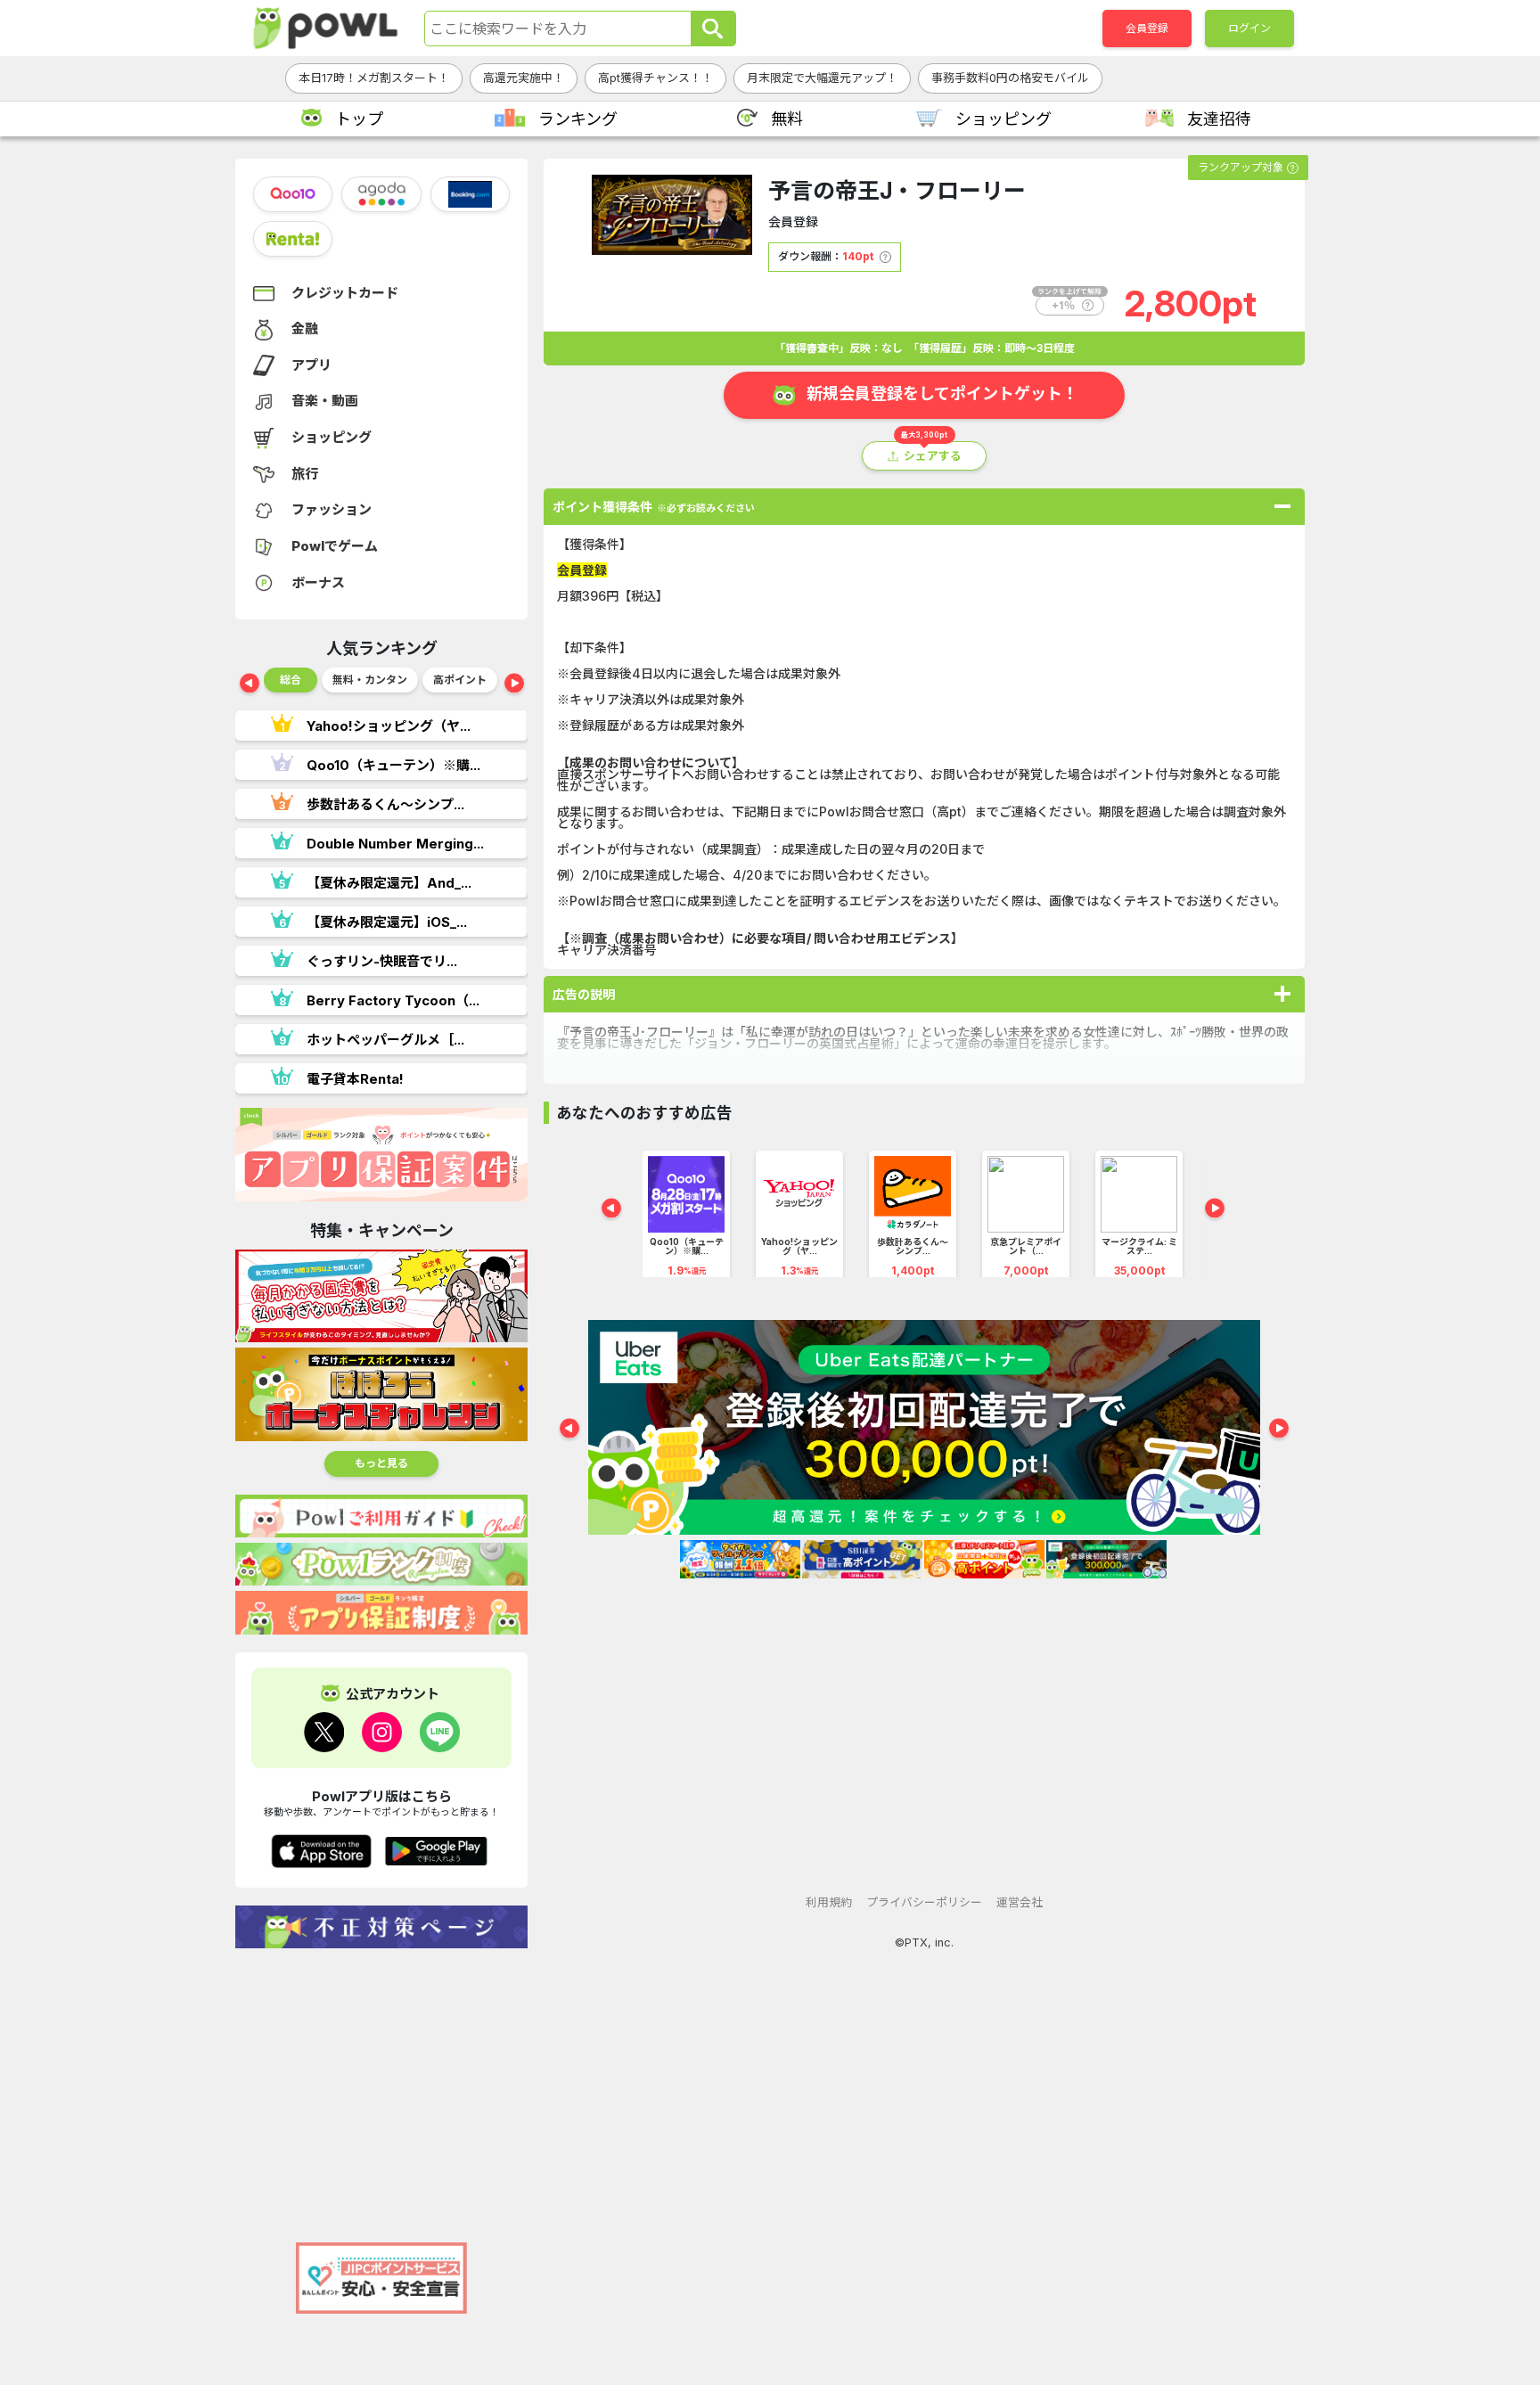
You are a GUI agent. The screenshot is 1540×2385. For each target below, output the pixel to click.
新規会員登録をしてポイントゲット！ (942, 393)
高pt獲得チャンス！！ (655, 78)
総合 (291, 680)
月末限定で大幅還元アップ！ (822, 78)
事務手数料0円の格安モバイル (1010, 78)
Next (514, 684)
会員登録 (1147, 28)
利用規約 (829, 1902)
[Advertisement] (381, 2086)
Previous (250, 684)
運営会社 (1020, 1902)
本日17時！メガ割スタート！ (374, 78)
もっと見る (381, 1463)
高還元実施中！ (524, 78)
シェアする (933, 456)
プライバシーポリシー (924, 1902)
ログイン (1249, 28)
